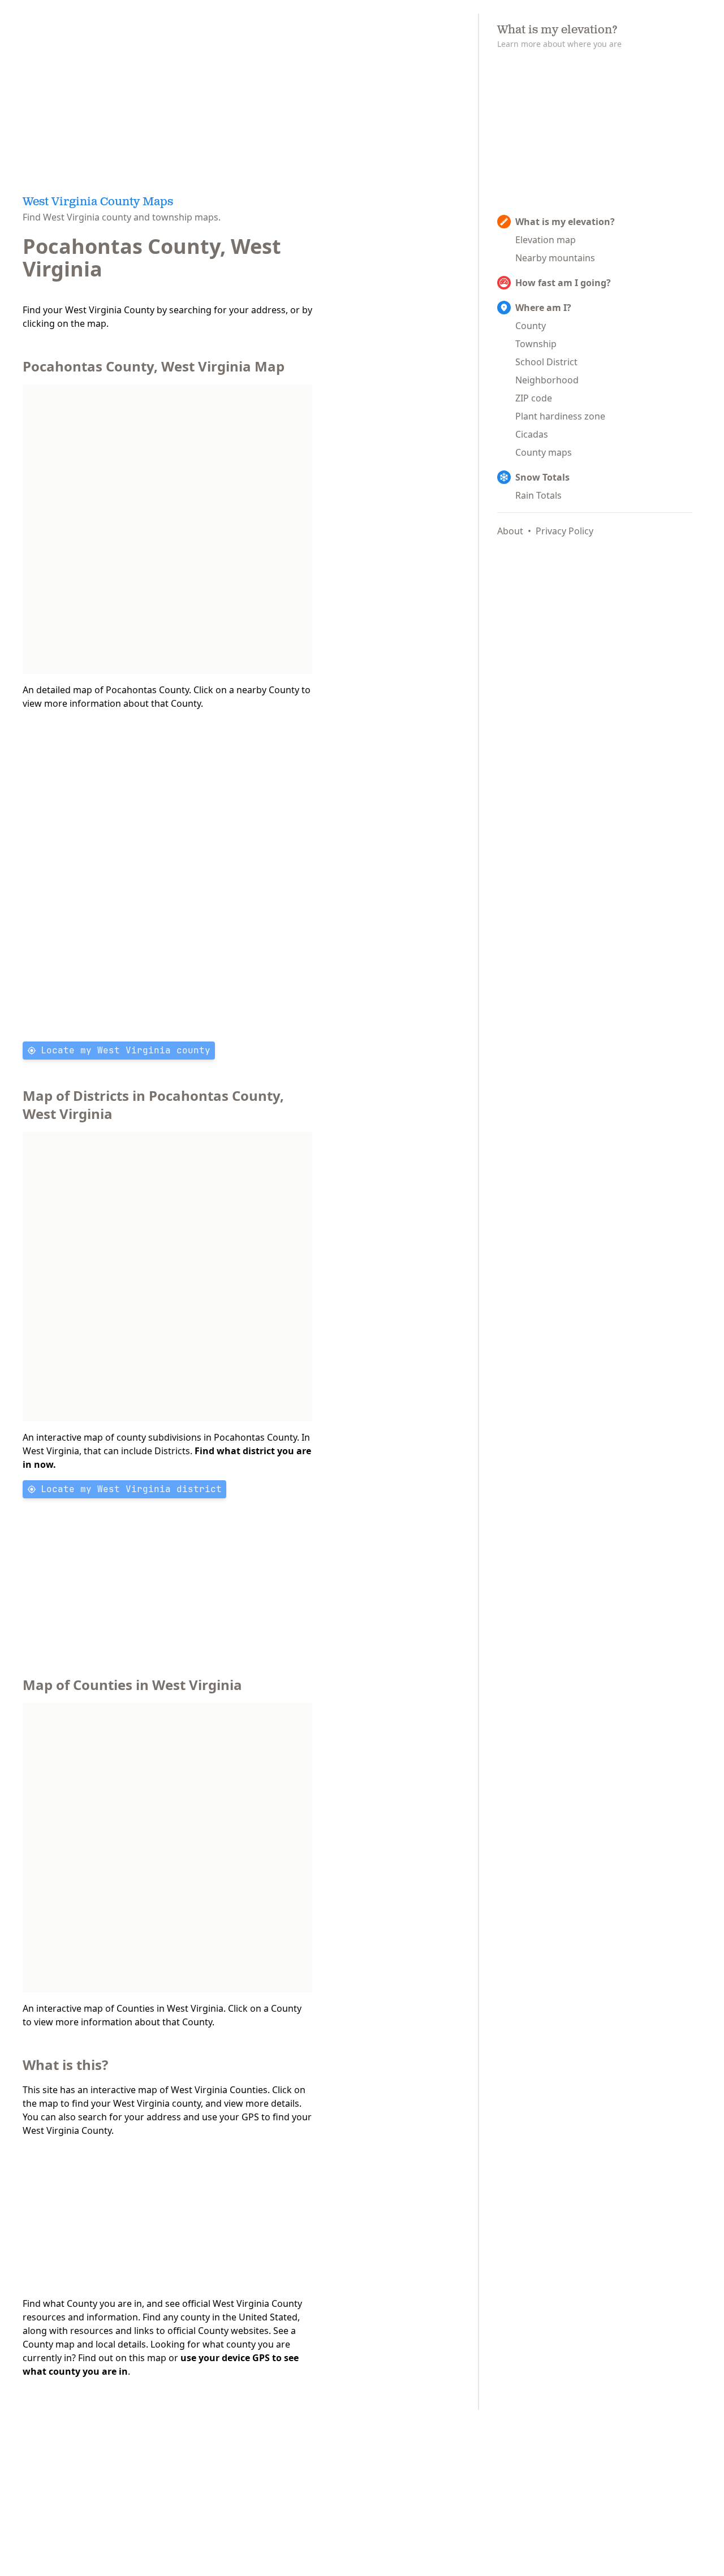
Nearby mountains (555, 258)
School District (546, 362)
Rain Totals (538, 495)
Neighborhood (547, 380)
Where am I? (543, 308)
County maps (544, 452)
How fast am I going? (563, 283)
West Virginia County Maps (98, 202)
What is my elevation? (565, 222)
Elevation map (546, 240)
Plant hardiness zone (560, 416)
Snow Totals (542, 477)
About (510, 531)
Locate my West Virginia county (126, 1050)
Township (536, 344)
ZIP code (534, 398)
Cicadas (532, 434)
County (531, 326)
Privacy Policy (564, 531)
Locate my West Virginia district (131, 1489)
